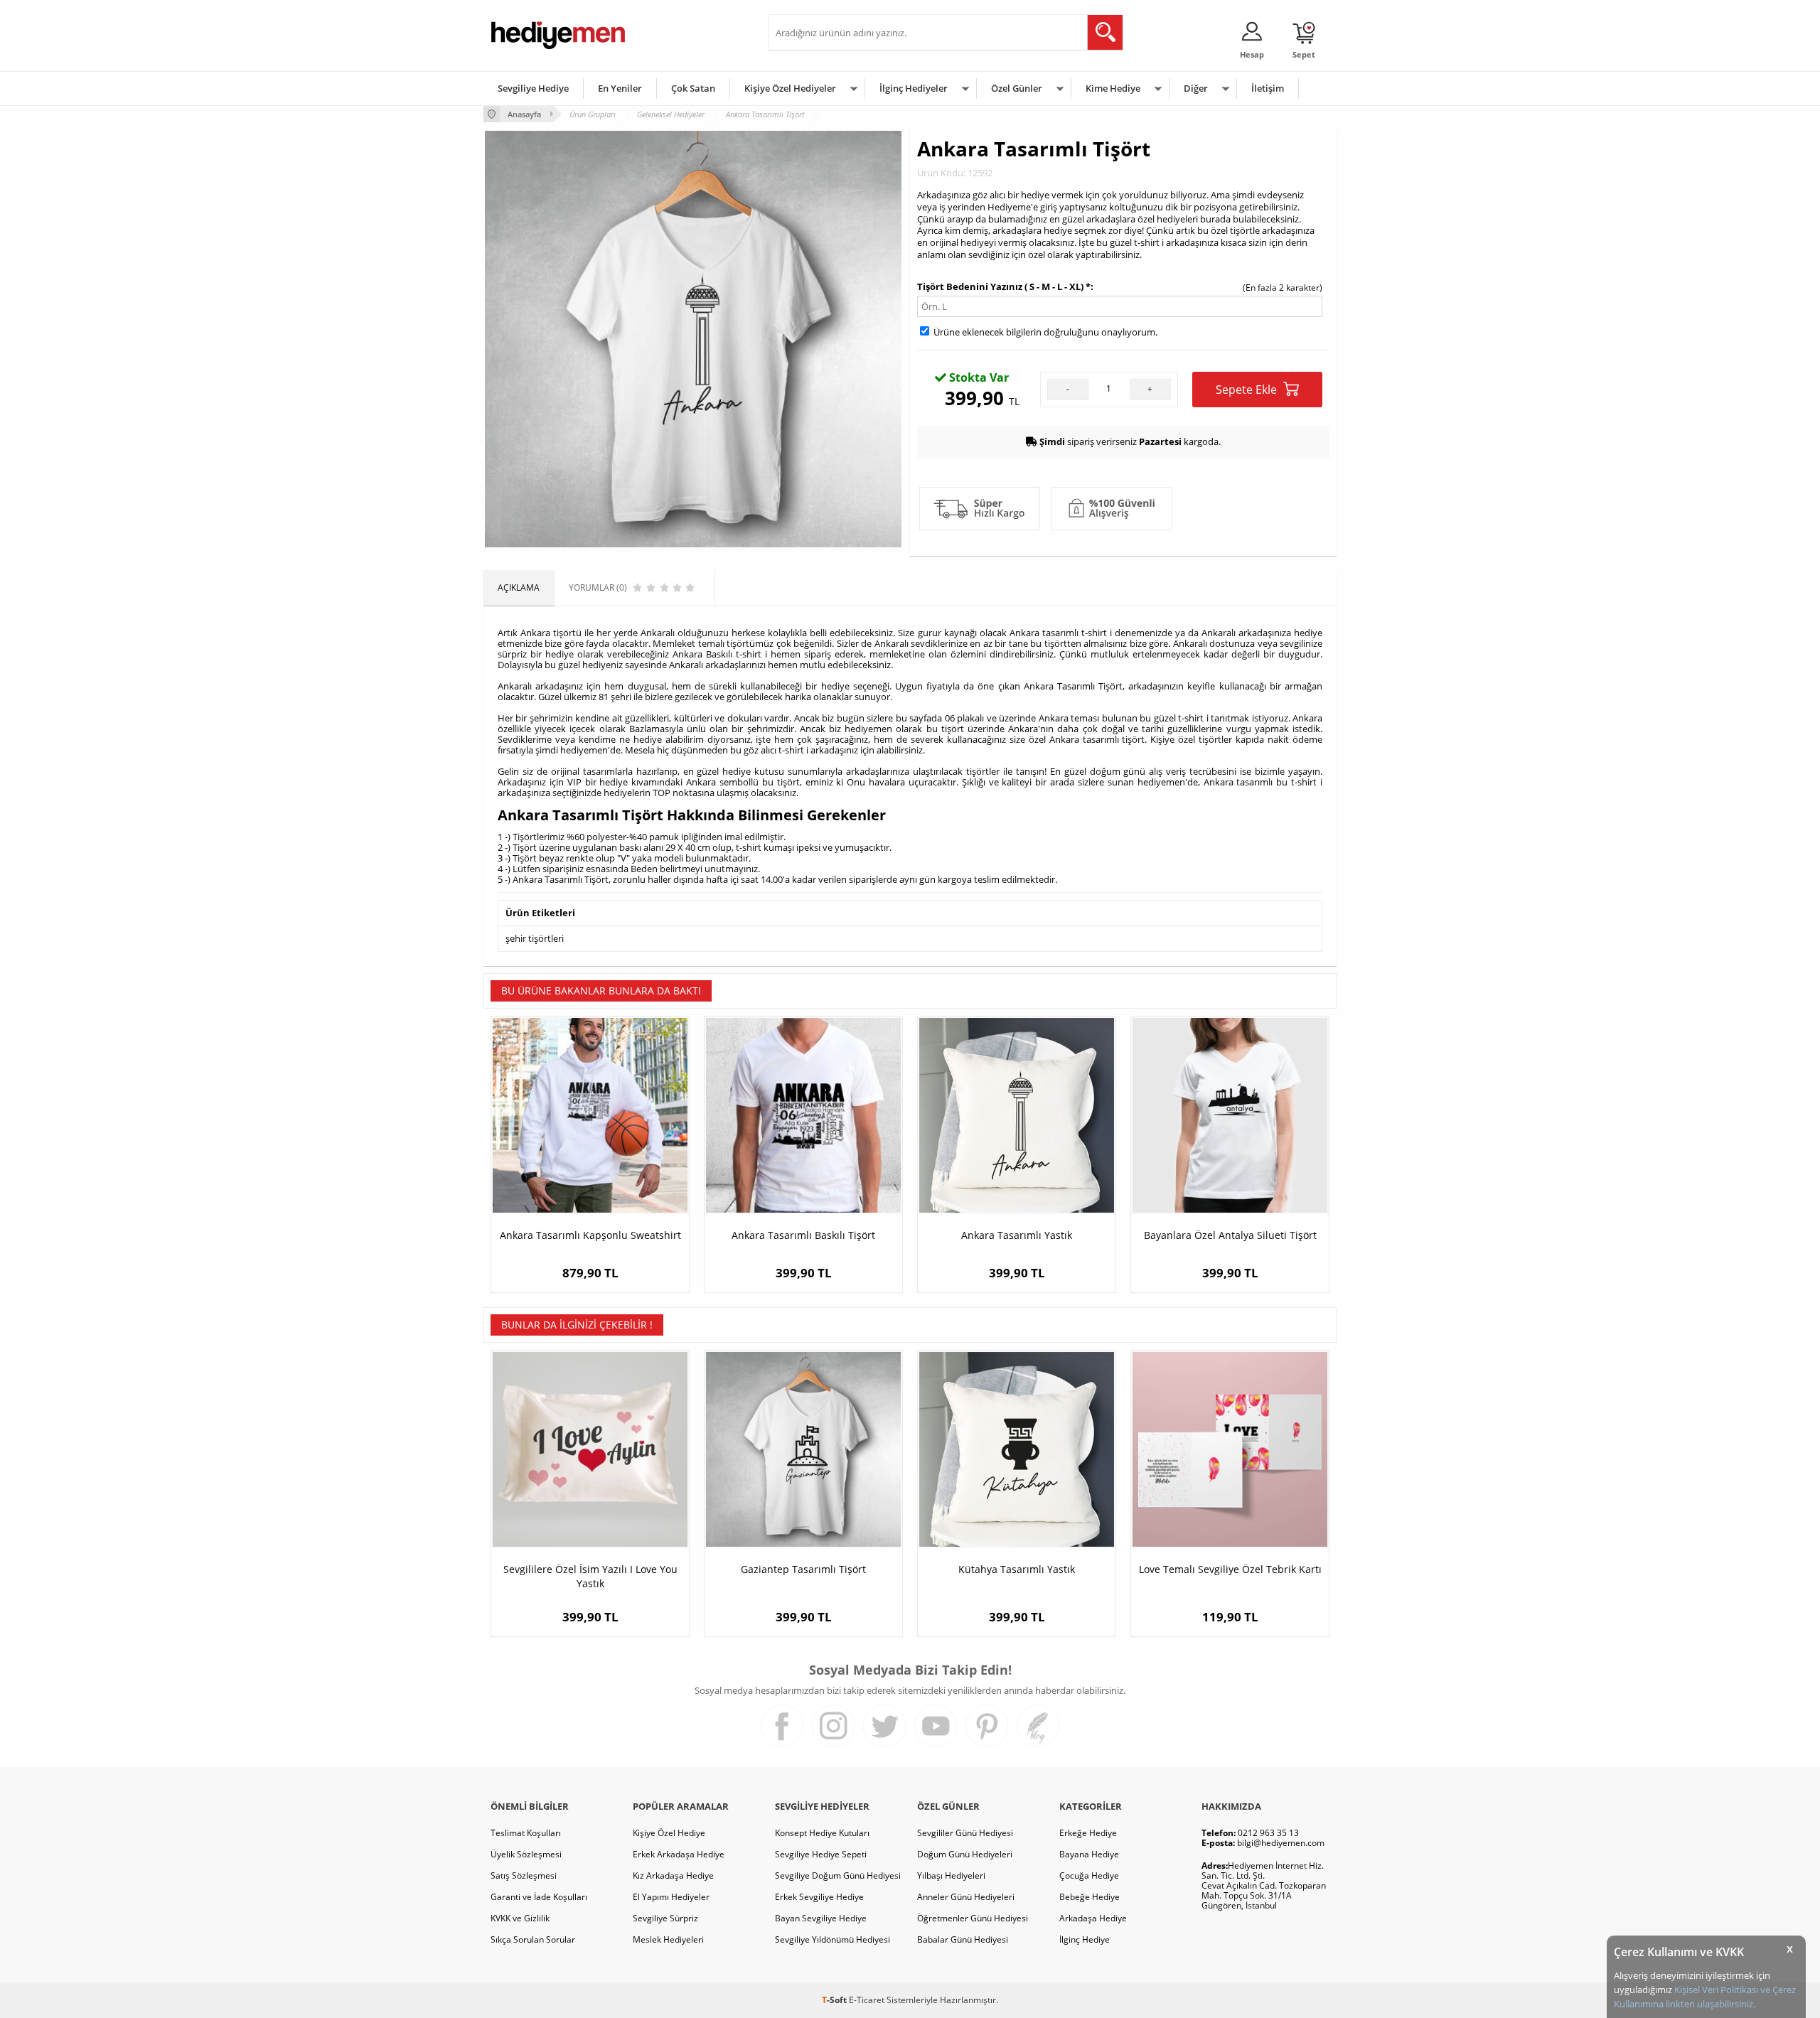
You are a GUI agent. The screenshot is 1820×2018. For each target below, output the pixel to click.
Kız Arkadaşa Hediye (673, 1875)
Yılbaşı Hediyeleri (951, 1875)
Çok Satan (693, 88)
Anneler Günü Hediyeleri (966, 1897)
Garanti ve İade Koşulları (539, 1897)
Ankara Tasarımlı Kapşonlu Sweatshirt (590, 1235)
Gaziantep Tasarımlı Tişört (803, 1569)
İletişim (1268, 88)
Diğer (1196, 88)
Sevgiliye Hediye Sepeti (821, 1854)
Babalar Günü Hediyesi (963, 1939)
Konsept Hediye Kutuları (822, 1833)
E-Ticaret (867, 2000)
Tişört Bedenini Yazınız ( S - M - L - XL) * (1004, 286)
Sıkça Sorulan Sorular (533, 1939)
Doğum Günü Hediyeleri (965, 1854)
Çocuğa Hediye (1089, 1875)
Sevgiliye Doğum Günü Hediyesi (838, 1875)
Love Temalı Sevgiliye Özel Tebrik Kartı (1230, 1569)
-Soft (835, 2000)
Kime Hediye (1113, 88)
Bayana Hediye (1089, 1854)
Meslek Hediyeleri (668, 1939)
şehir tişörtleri (535, 938)
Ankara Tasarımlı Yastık (1017, 1235)
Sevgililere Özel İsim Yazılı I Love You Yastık (590, 1576)
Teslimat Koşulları (526, 1833)
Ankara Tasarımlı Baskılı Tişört (803, 1235)
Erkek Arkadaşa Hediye (679, 1854)
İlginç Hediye (1085, 1939)
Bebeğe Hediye (1090, 1897)
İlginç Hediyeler (914, 88)
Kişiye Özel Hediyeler (790, 88)
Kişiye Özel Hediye (669, 1833)
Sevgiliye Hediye (533, 88)
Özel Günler (1017, 88)
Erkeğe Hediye (1088, 1833)
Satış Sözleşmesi (524, 1875)
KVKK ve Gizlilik (520, 1918)
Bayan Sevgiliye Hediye (821, 1918)
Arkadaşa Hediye (1093, 1918)
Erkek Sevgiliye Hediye (819, 1897)
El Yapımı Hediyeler (671, 1897)
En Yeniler (620, 88)
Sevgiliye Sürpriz (665, 1918)
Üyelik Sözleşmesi (526, 1854)
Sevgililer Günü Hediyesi (965, 1833)
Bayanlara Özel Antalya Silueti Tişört (1230, 1235)
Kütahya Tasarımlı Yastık (1017, 1569)
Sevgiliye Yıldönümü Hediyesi (833, 1939)
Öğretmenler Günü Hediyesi (973, 1918)
